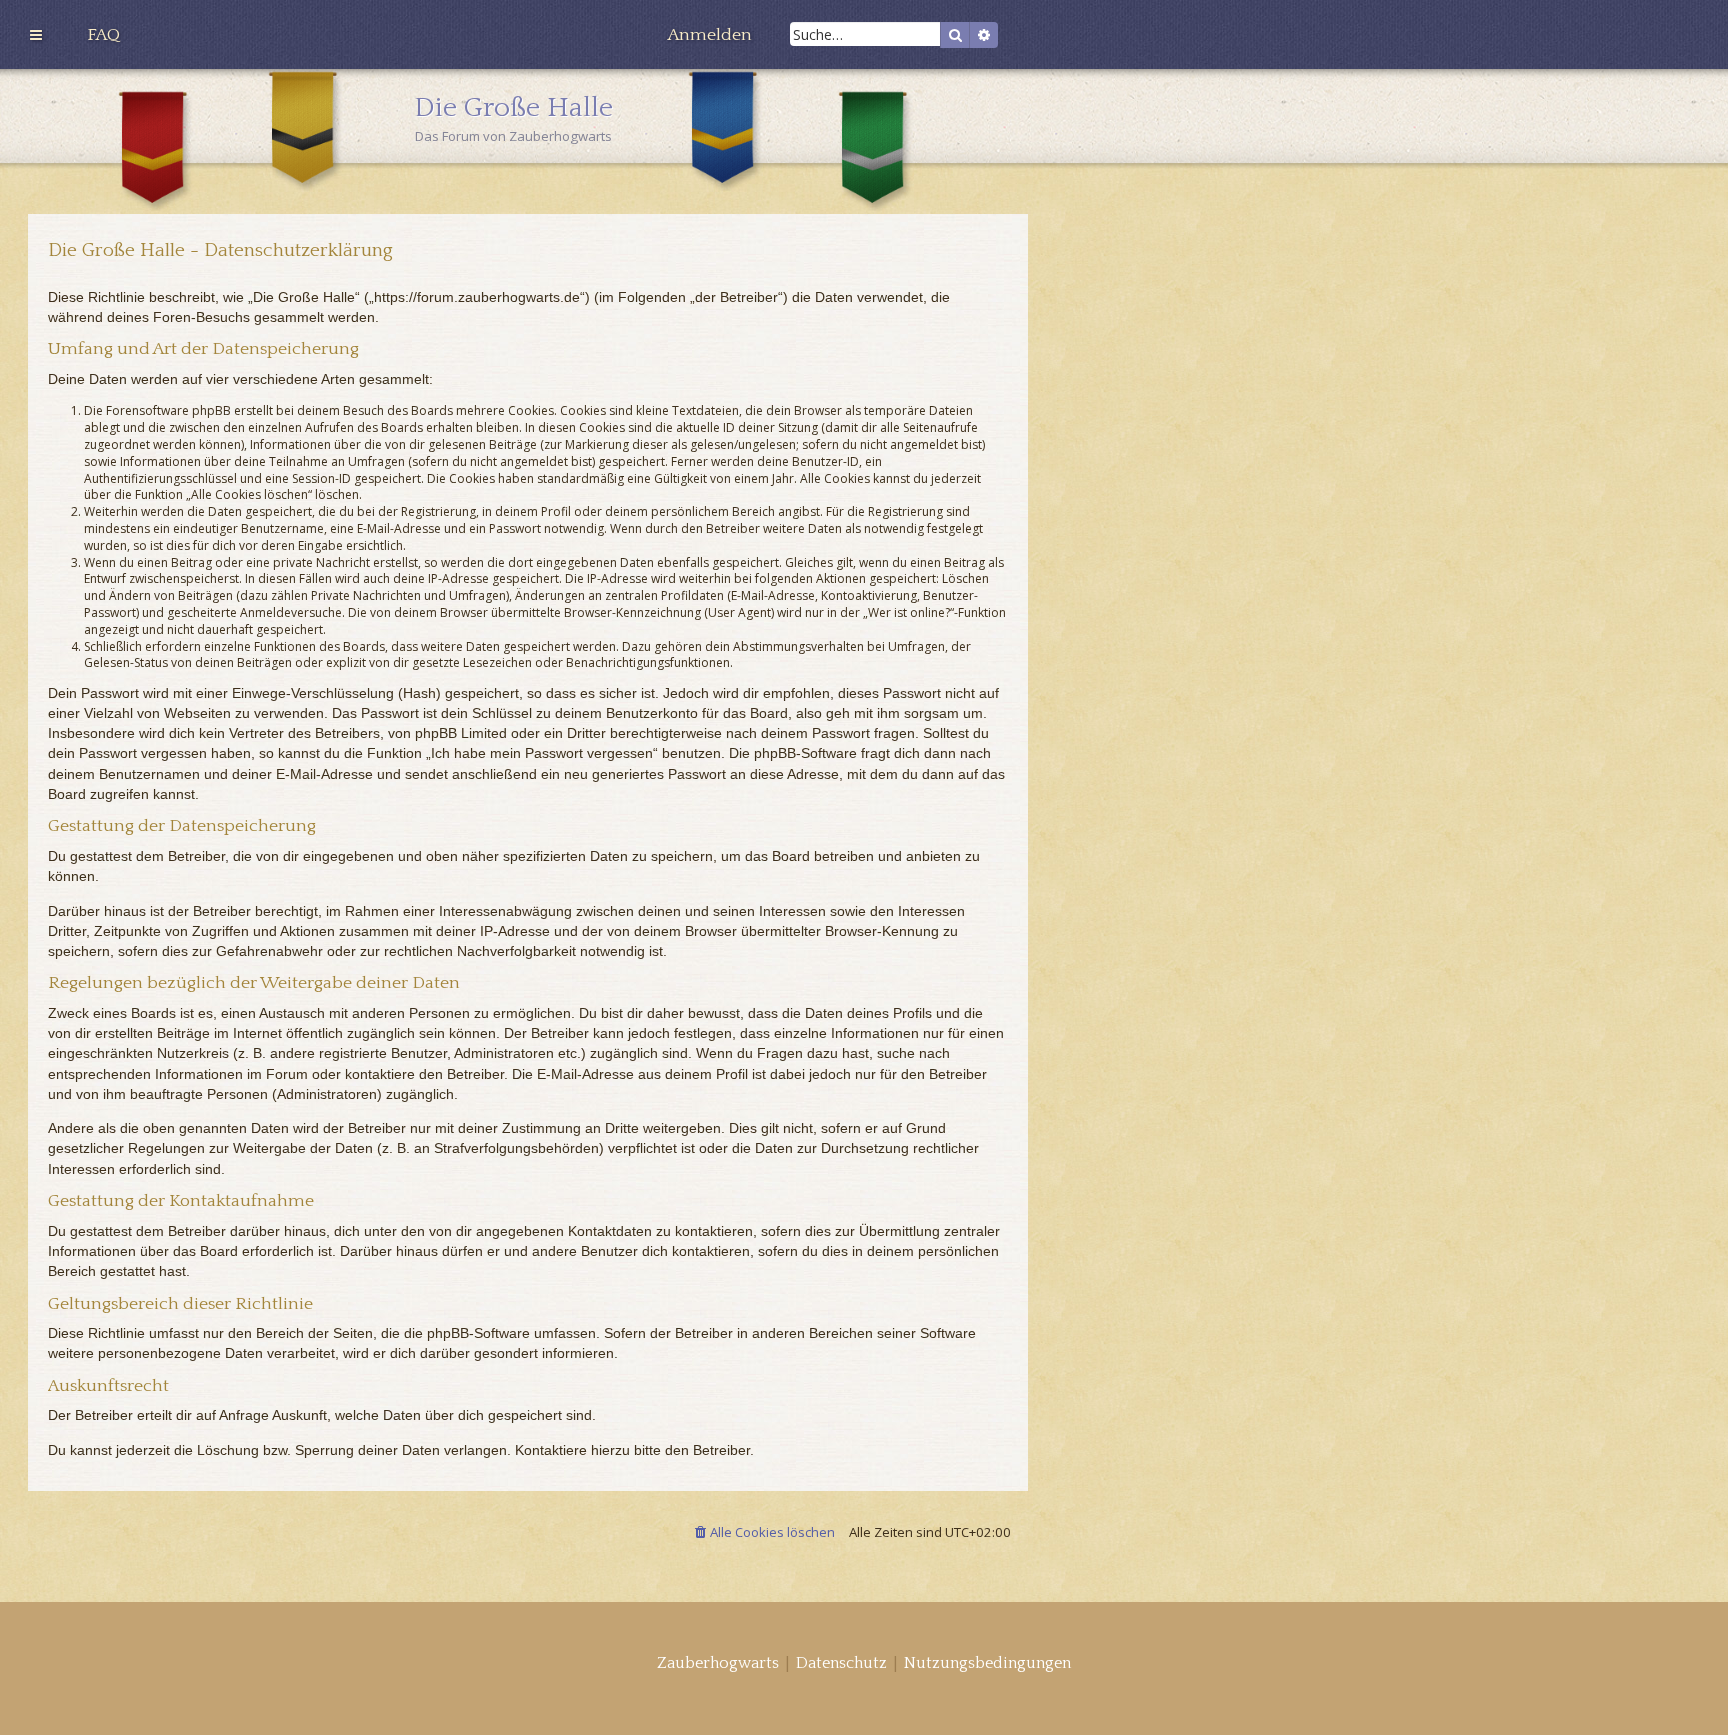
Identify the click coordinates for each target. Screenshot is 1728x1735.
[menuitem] (103, 35)
